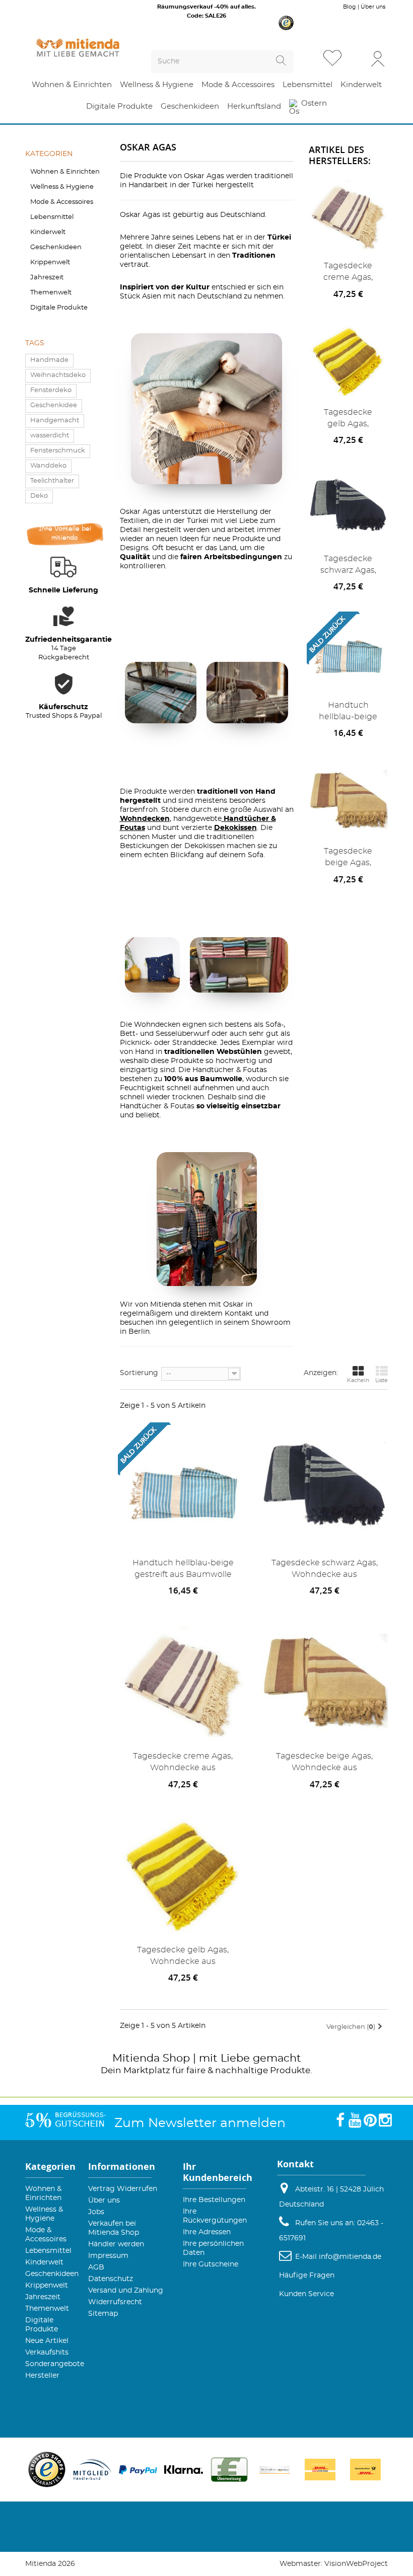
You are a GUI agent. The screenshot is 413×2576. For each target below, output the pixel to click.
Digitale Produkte (59, 308)
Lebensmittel (52, 217)
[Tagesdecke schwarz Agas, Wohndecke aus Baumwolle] (349, 507)
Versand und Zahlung (126, 2291)
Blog (350, 7)
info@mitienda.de (350, 2257)
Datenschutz (111, 2279)
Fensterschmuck (58, 451)
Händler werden (116, 2244)
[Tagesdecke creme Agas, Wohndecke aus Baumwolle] (349, 214)
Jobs (96, 2212)
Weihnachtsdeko (58, 375)
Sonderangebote (55, 2364)
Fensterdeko (51, 390)
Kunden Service (306, 2294)
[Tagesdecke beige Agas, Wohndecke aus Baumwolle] (349, 800)
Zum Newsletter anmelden (200, 2123)
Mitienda (136, 2058)
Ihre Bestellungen (214, 2200)
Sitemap (103, 2314)
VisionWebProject (356, 2564)
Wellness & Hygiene (62, 187)
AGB (96, 2267)
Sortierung (139, 1373)
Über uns (373, 7)
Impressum (108, 2256)
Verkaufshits (47, 2353)
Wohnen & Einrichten (65, 172)
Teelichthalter (52, 481)
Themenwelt (51, 293)
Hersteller (42, 2376)
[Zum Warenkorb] (357, 59)
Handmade (49, 360)
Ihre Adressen (207, 2232)
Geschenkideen (56, 247)
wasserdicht (50, 436)
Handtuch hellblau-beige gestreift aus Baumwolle (348, 713)
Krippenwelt (50, 262)
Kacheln (358, 1380)
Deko (39, 496)
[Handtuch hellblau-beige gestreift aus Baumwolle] (183, 1488)
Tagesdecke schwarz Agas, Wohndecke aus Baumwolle (348, 566)
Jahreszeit (47, 278)
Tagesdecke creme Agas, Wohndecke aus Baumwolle (348, 274)
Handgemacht (55, 421)
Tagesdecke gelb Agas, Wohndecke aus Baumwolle (348, 420)
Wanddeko (48, 466)
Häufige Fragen (307, 2276)
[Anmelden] (378, 58)
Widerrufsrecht (115, 2302)
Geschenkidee (54, 405)
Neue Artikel (47, 2341)
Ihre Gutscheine (211, 2264)
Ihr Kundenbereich (218, 2172)
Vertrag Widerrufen (123, 2189)
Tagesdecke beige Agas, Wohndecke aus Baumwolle (348, 859)
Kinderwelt (48, 232)
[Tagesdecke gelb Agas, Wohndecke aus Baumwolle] (349, 361)
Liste (382, 1380)
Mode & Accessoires (62, 202)
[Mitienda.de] (78, 48)
